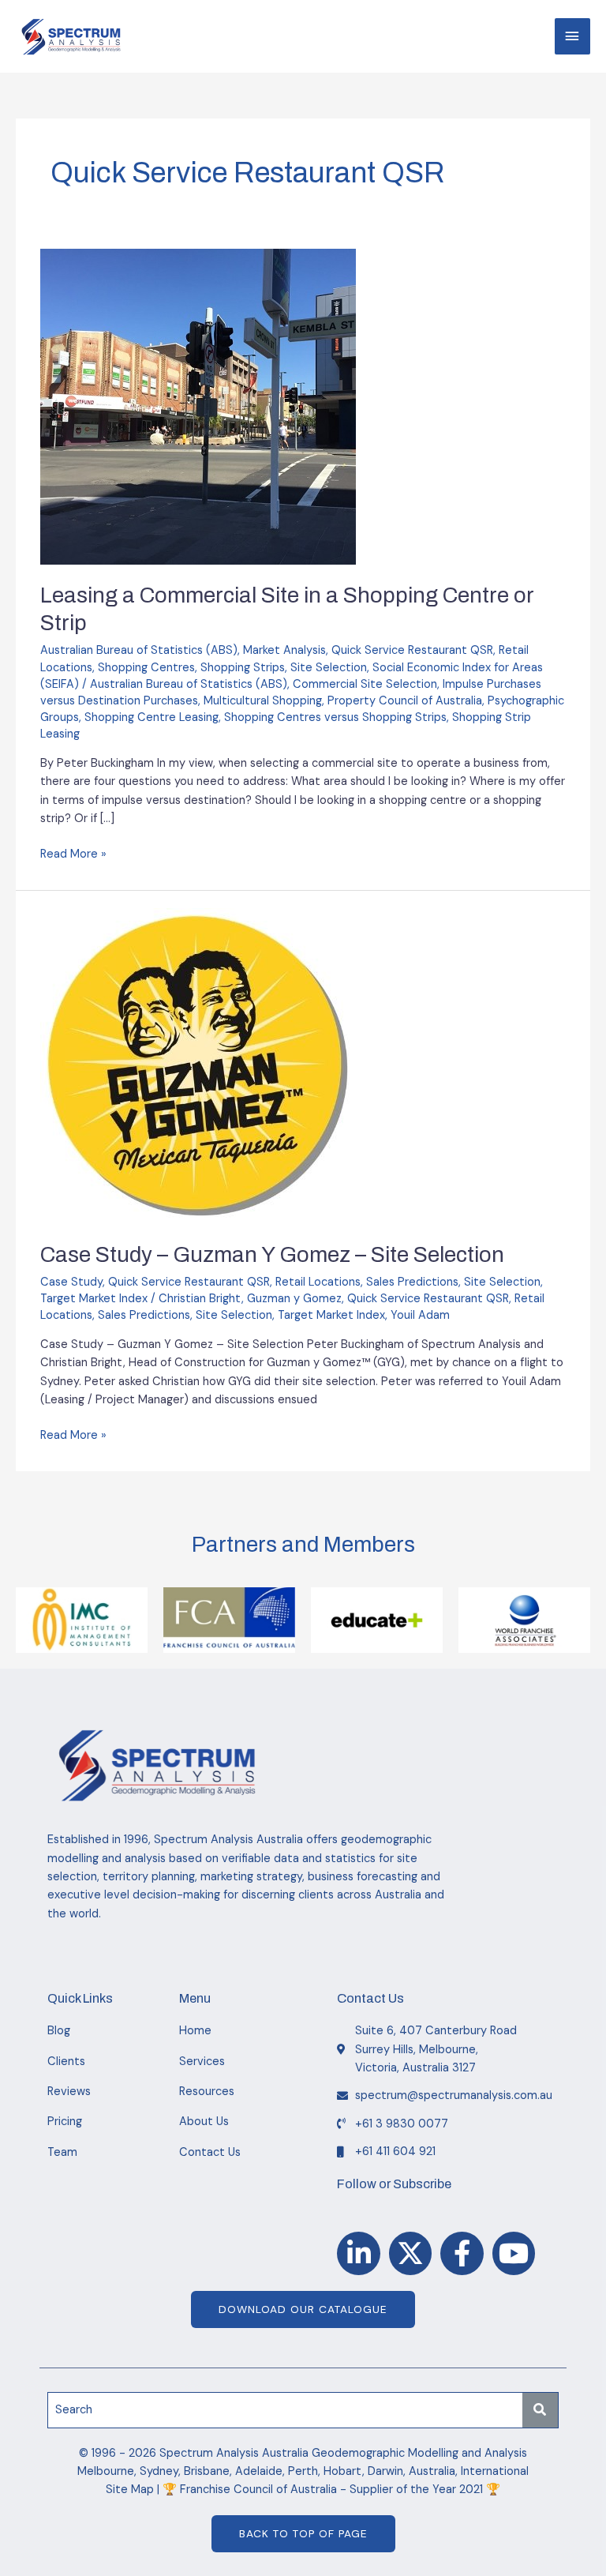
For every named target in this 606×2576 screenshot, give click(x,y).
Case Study (71, 1282)
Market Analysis (284, 650)
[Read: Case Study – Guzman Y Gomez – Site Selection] (198, 1066)
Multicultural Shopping (263, 701)
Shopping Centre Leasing (151, 717)
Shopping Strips (243, 668)
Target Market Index (94, 1299)
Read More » (73, 853)
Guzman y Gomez (294, 1299)
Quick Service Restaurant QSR (412, 650)
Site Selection (329, 668)
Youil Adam (420, 1315)
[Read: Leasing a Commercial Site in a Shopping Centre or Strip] (198, 406)
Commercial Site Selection (365, 684)
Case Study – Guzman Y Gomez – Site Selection (272, 1255)
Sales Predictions (412, 1282)
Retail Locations (318, 1282)
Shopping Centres (146, 668)
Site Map (130, 2490)
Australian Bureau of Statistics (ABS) (139, 650)
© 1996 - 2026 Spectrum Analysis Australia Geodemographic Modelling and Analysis (303, 2453)
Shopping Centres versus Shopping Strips (335, 717)
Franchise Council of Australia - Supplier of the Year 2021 (331, 2490)
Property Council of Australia (405, 701)
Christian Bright (200, 1299)
